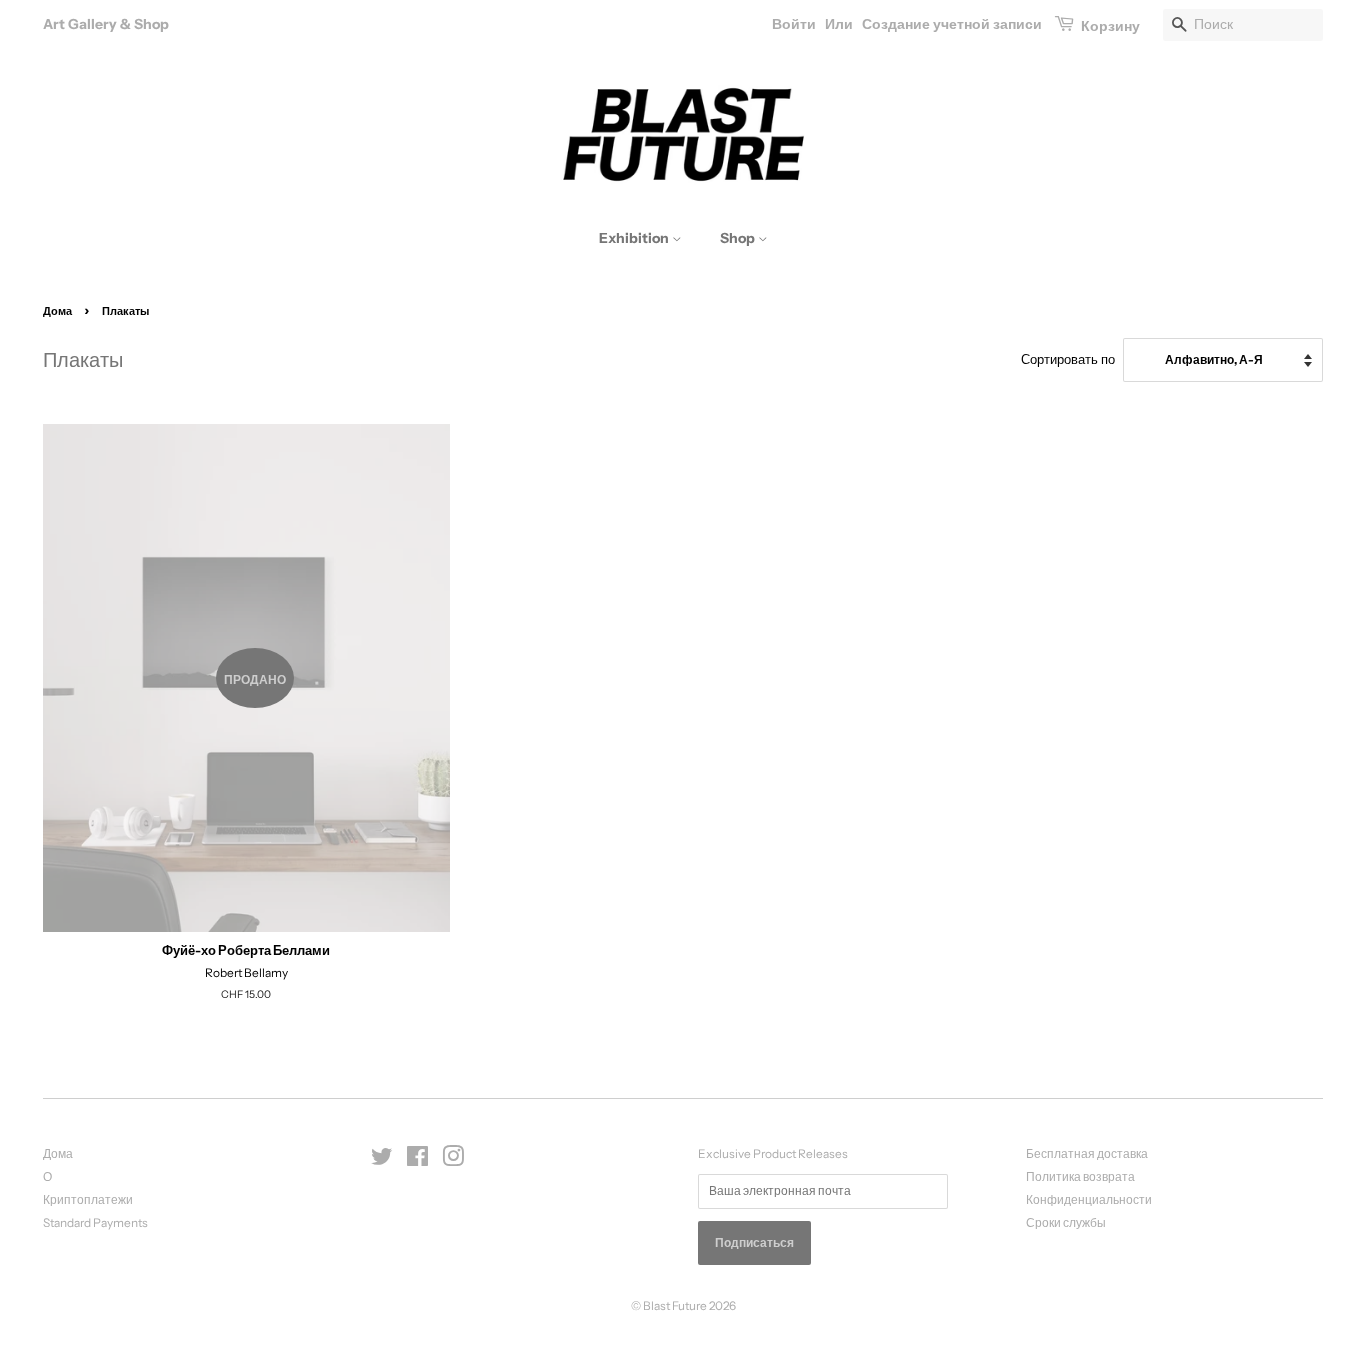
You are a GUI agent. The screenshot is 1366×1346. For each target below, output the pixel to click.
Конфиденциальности (1089, 1199)
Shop (739, 238)
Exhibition (635, 238)
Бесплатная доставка (1087, 1153)
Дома (57, 311)
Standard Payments (95, 1222)
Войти (794, 24)
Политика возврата (1080, 1176)
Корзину (1109, 26)
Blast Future (675, 1305)
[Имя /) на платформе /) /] (382, 1160)
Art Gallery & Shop (106, 24)
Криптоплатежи (88, 1199)
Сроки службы (1066, 1222)
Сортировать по (1068, 359)
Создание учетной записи (952, 24)
